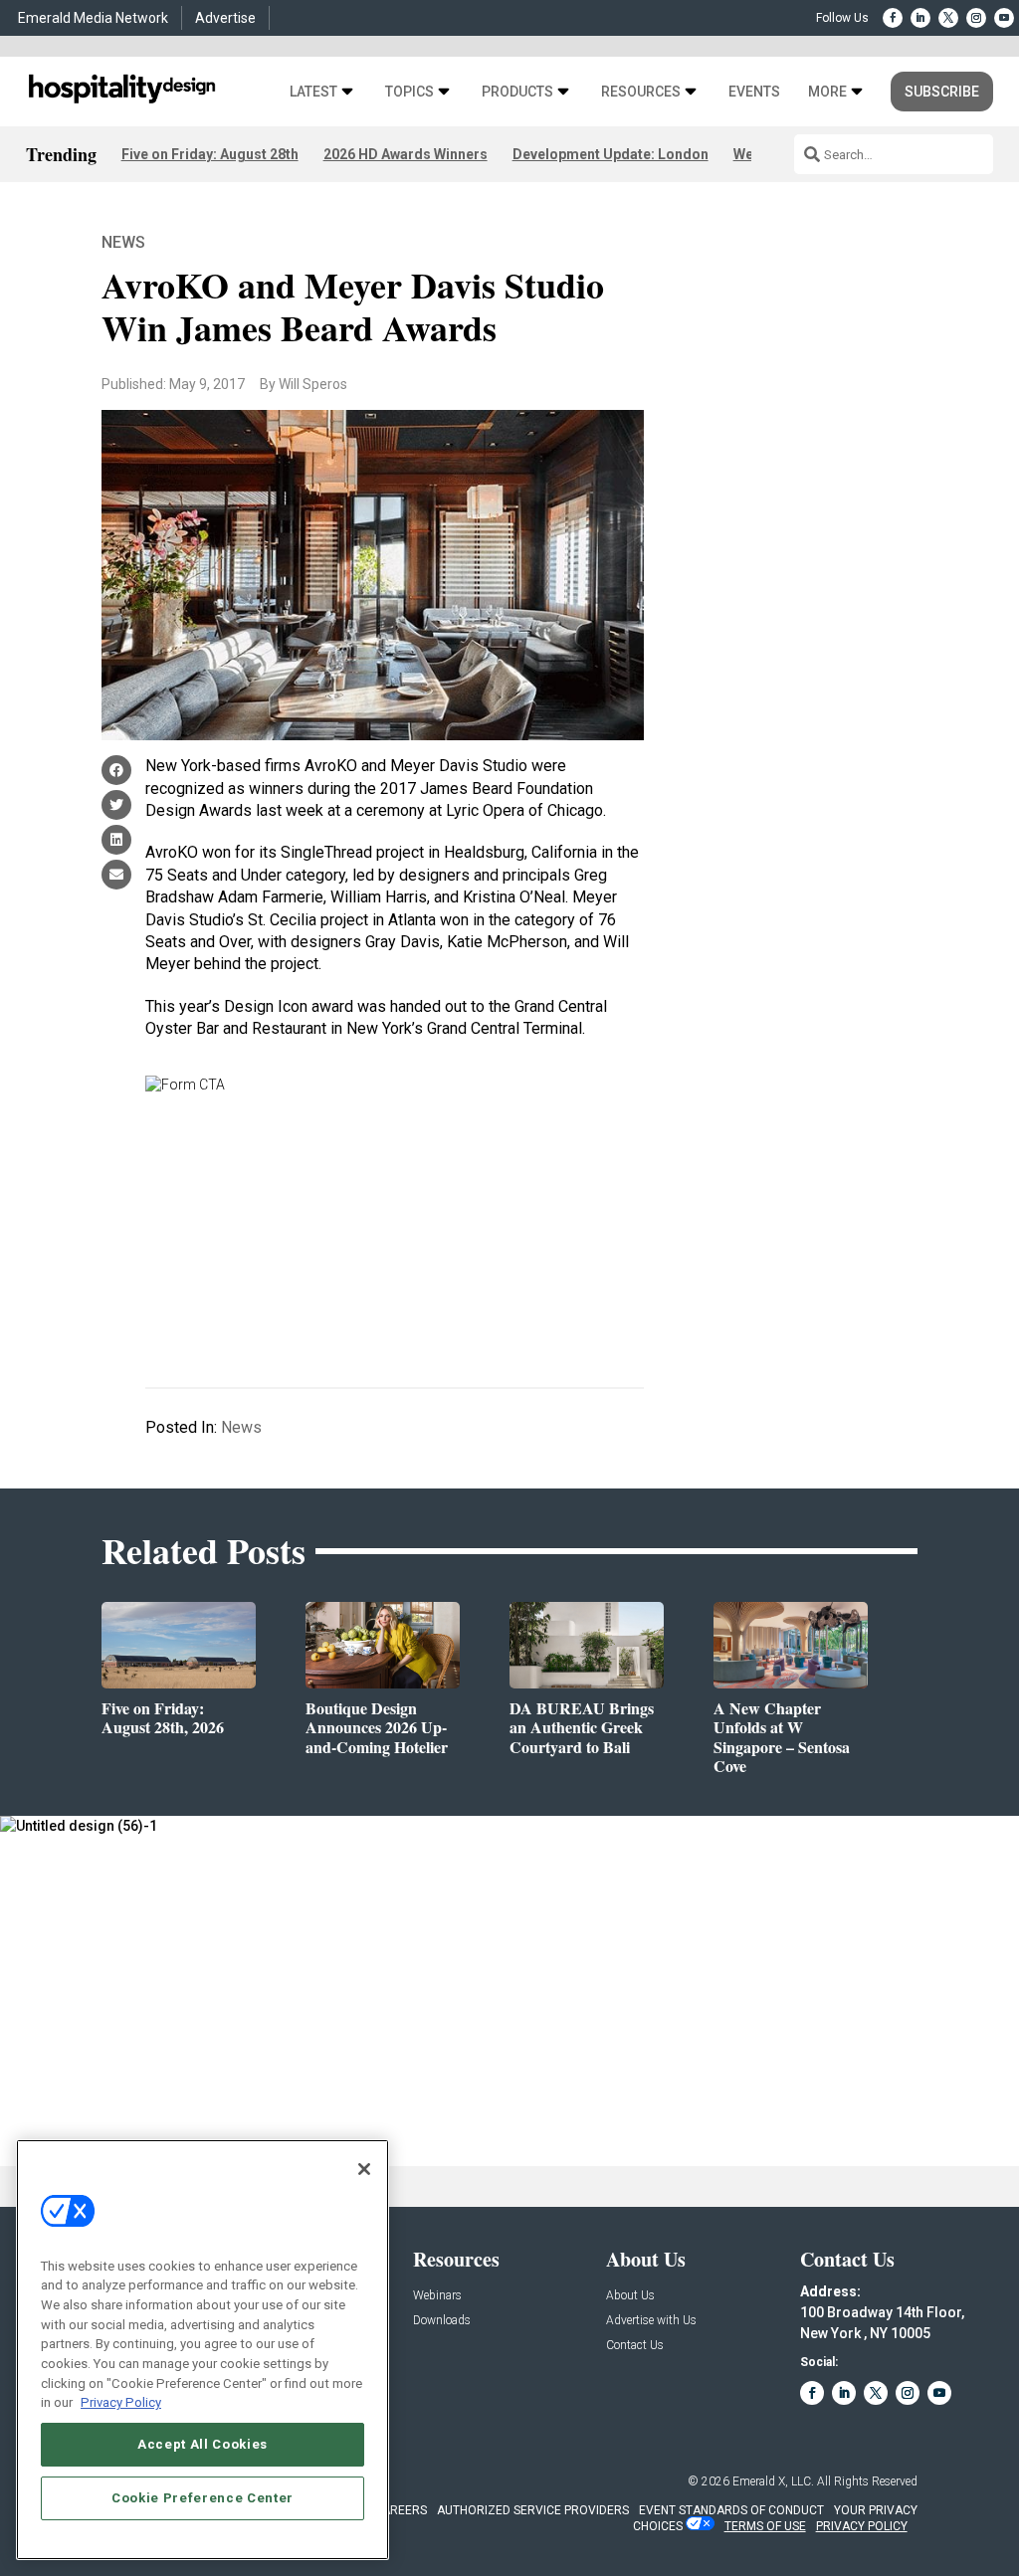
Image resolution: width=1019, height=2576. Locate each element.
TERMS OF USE (765, 2526)
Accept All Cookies (203, 2444)
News (123, 242)
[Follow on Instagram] (976, 18)
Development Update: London (611, 154)
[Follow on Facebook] (893, 18)
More (827, 92)
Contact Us (635, 2346)
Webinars (437, 2296)
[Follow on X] (948, 18)
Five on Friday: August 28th (210, 154)
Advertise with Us (651, 2321)
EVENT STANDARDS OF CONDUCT (731, 2510)
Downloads (442, 2321)
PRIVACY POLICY (862, 2526)
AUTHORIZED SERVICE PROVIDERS (533, 2510)
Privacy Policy (121, 2402)
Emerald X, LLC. (773, 2481)
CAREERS (401, 2510)
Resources (641, 92)
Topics (409, 92)
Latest (313, 92)
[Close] (364, 2169)
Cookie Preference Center (203, 2498)
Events (754, 92)
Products (517, 92)
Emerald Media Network (93, 18)
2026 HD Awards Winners (406, 154)
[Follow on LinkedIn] (920, 18)
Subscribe (942, 92)
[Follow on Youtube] (1004, 18)
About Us (630, 2296)
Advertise (225, 18)
